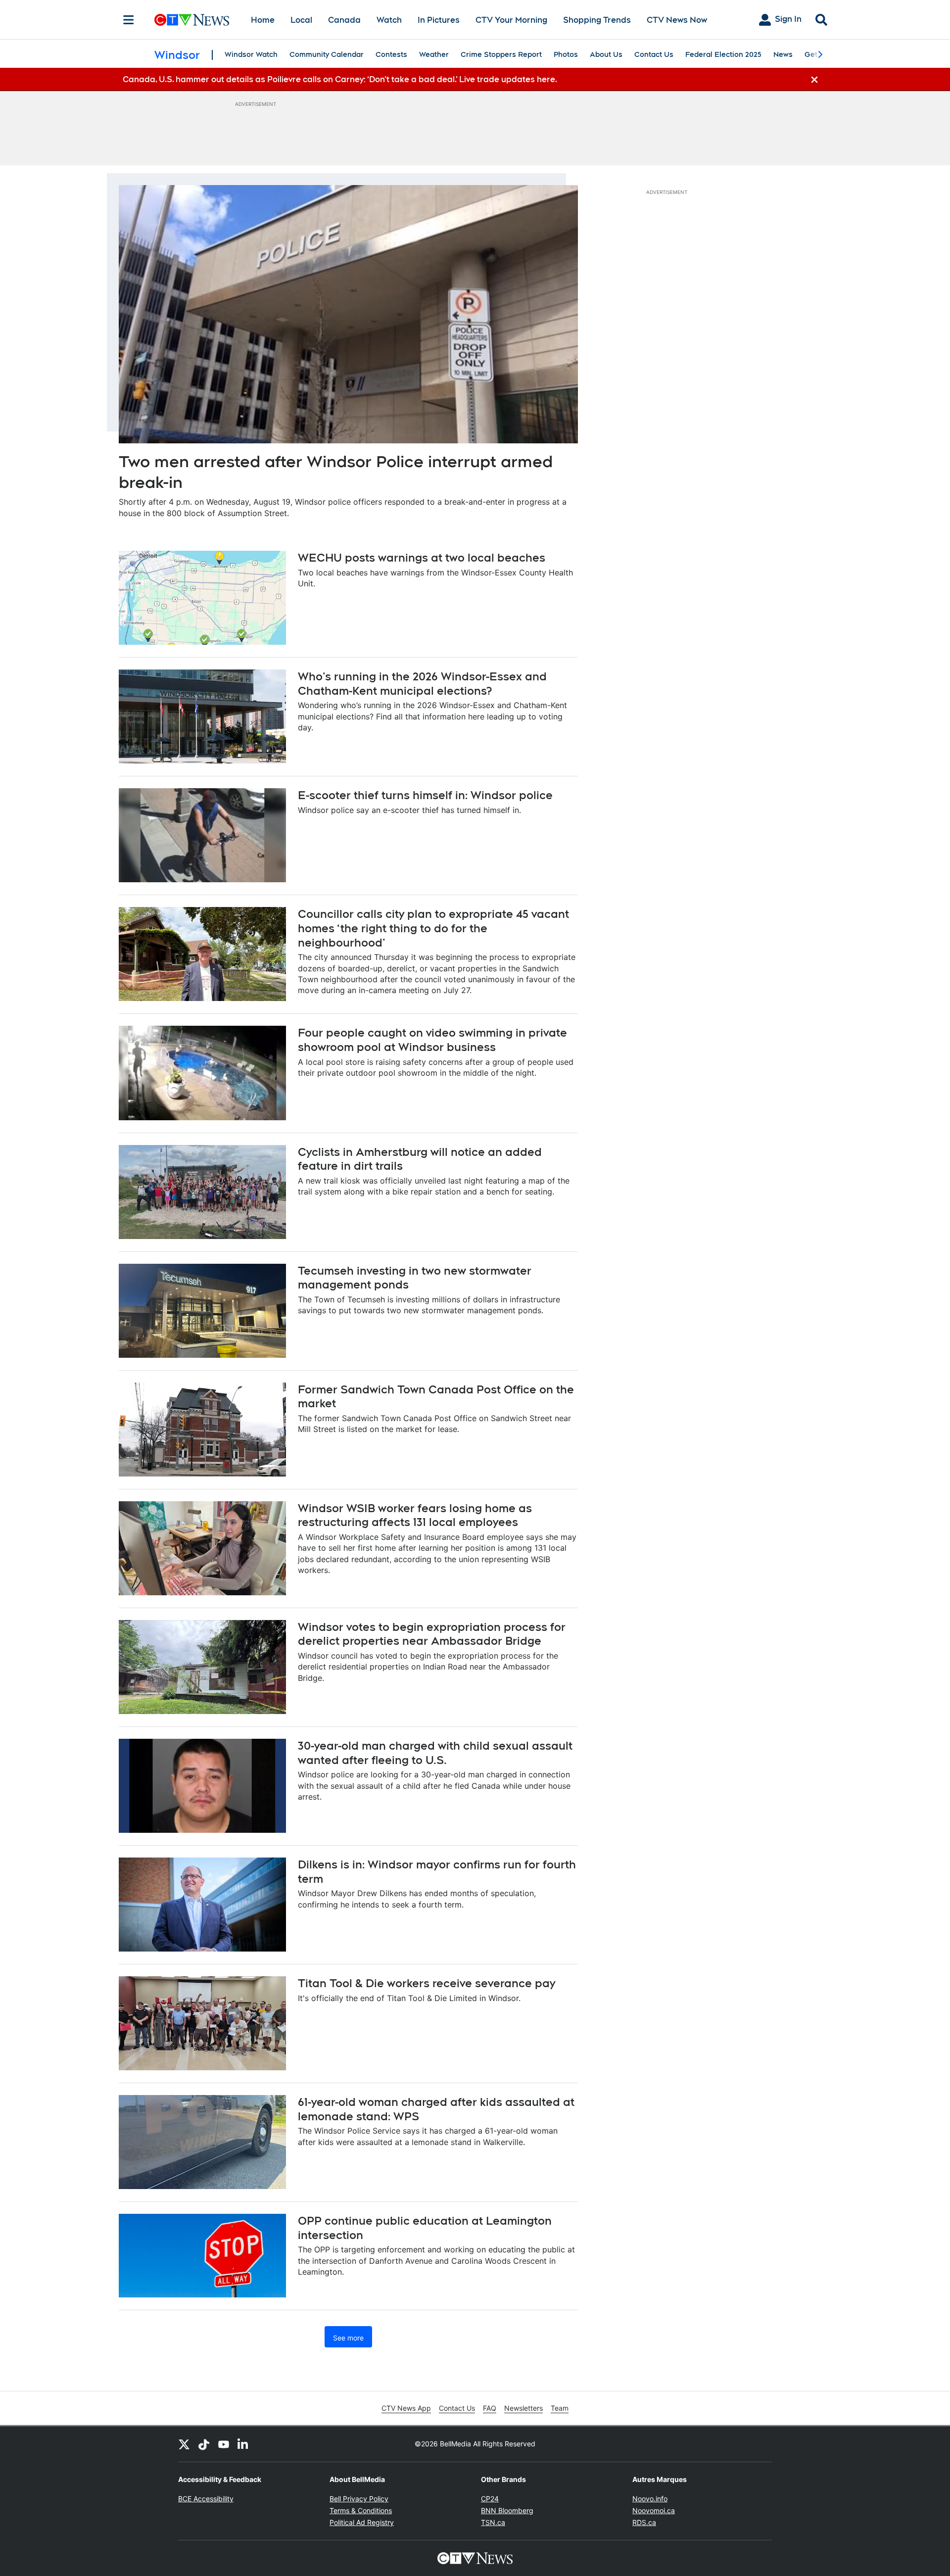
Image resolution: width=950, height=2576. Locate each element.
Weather (434, 54)
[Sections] (129, 20)
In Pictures (439, 20)
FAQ (490, 2408)
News (783, 54)
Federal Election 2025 (723, 54)
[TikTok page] (204, 2444)
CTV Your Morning (511, 20)
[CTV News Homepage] (192, 20)
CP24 (490, 2499)
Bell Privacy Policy (359, 2499)
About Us (606, 54)
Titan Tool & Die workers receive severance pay (427, 1983)
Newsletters (523, 2408)
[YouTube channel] (224, 2444)
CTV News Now (677, 20)
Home (263, 20)
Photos (566, 54)
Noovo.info (650, 2499)
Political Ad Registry (362, 2522)
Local (301, 20)
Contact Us (654, 54)
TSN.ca (493, 2522)
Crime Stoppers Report (501, 54)
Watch (389, 20)
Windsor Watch (251, 54)
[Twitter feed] (184, 2444)
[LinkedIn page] (243, 2444)
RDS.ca (644, 2522)
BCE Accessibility (206, 2499)
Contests (391, 54)
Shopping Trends (597, 20)
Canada (344, 20)
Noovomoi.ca (654, 2510)
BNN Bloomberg (507, 2510)
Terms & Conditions (361, 2510)
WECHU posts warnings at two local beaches (422, 558)
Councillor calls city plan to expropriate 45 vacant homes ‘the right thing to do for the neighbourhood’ (433, 928)
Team (560, 2408)
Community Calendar (327, 54)
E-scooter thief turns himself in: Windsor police (425, 795)
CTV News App (406, 2408)
